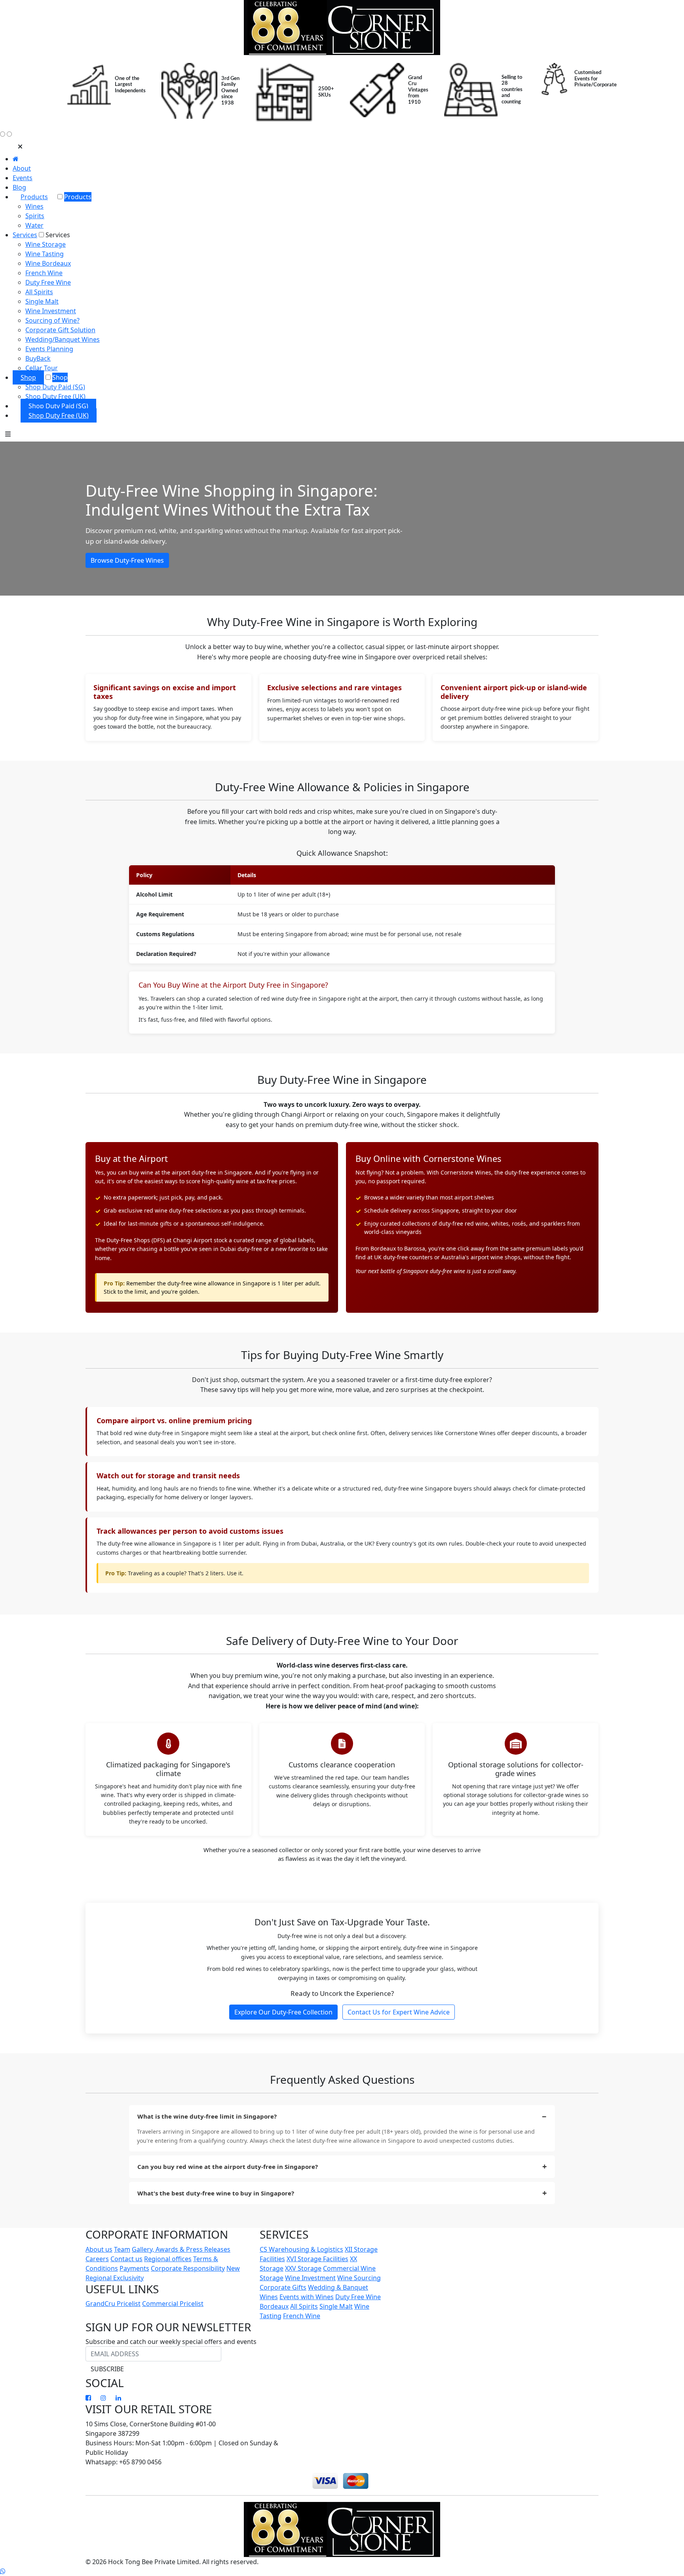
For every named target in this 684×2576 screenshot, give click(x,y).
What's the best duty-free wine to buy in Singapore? (216, 2193)
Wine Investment (51, 311)
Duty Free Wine (48, 282)
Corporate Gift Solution (60, 330)
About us (99, 2249)
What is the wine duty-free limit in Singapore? (207, 2116)
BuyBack (38, 358)
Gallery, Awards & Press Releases (181, 2249)
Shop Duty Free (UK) (55, 396)
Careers (97, 2259)
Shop (28, 377)
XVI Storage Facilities (317, 2259)
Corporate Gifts (283, 2287)
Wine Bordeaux (48, 263)
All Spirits (39, 292)
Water (34, 225)
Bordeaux (274, 2306)
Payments (134, 2268)
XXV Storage (303, 2268)
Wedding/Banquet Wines (63, 339)
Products (34, 197)
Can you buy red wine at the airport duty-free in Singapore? (228, 2167)
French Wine (44, 273)
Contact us (126, 2259)
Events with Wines (307, 2297)
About (22, 168)
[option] (106, 85)
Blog (19, 187)
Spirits (35, 216)
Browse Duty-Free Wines (127, 560)
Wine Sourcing (359, 2278)
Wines (34, 206)
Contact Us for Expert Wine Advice (399, 2012)
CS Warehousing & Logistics (301, 2249)
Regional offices (168, 2259)
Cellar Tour (42, 368)
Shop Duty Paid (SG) (55, 387)
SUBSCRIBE (107, 2369)
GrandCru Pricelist (113, 2304)
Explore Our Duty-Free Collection (283, 2012)
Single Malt (42, 301)
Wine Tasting (45, 254)
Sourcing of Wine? (52, 320)
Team (122, 2249)
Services (25, 235)
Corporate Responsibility (188, 2268)
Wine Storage (46, 244)
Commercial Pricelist (173, 2304)
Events (23, 178)
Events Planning (49, 349)
